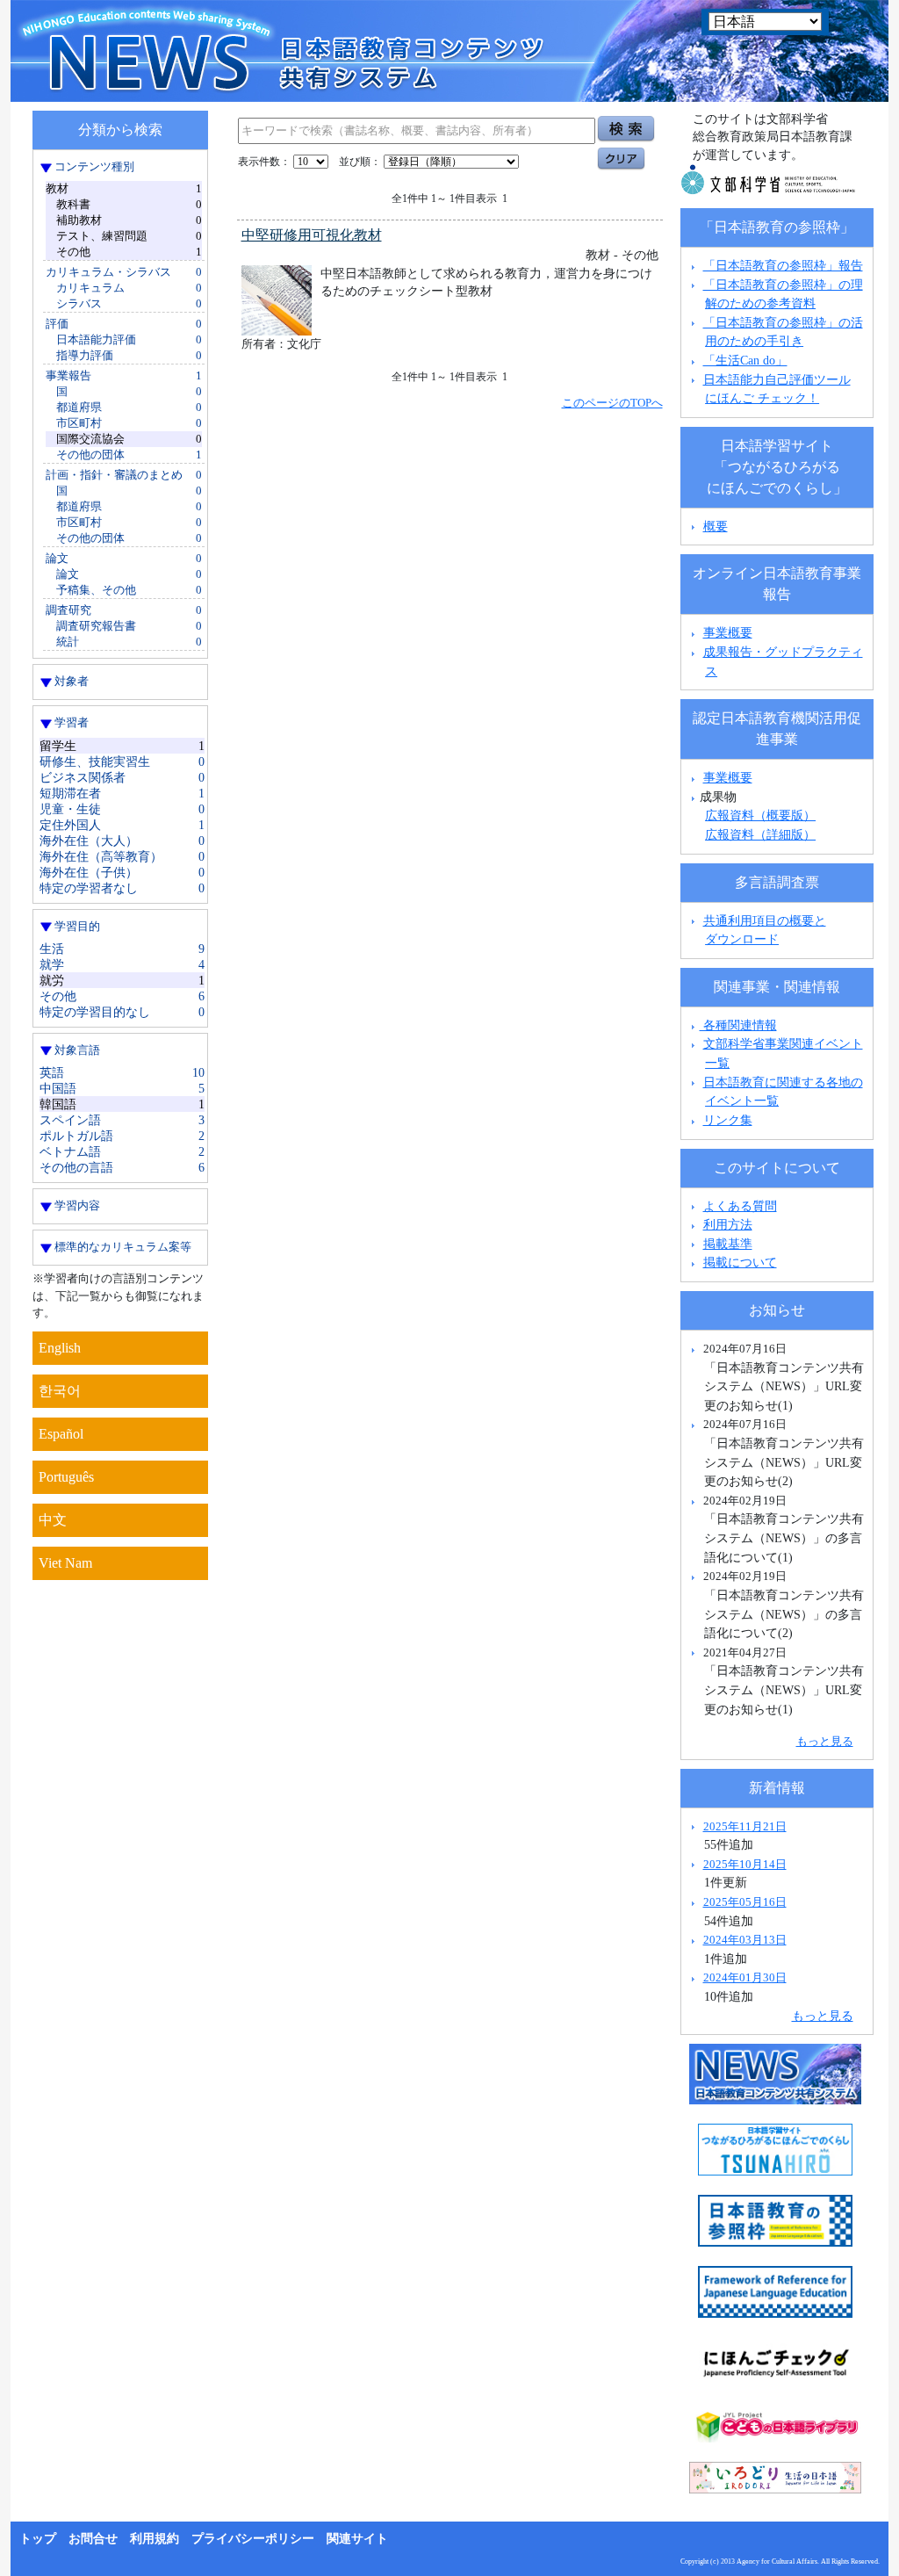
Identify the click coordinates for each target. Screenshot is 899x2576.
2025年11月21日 (745, 1826)
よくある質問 (740, 1206)
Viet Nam (65, 1563)
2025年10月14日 (745, 1864)
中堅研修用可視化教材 (312, 235)
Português (66, 1477)
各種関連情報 (738, 1025)
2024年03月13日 (745, 1940)
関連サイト (357, 2539)
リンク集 (728, 1120)
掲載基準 (728, 1244)
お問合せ (93, 2539)
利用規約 (155, 2539)
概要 (716, 526)
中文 (53, 1520)
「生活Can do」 (745, 360)
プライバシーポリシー (253, 2539)
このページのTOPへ (612, 403)
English (60, 1348)
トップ (38, 2539)
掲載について (740, 1262)
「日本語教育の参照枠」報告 (783, 265)
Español (61, 1434)
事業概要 (728, 632)
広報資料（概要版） (760, 815)
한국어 (60, 1391)
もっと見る (825, 1741)
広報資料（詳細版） (760, 834)
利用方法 (728, 1224)
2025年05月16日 (745, 1902)
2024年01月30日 (745, 1977)
